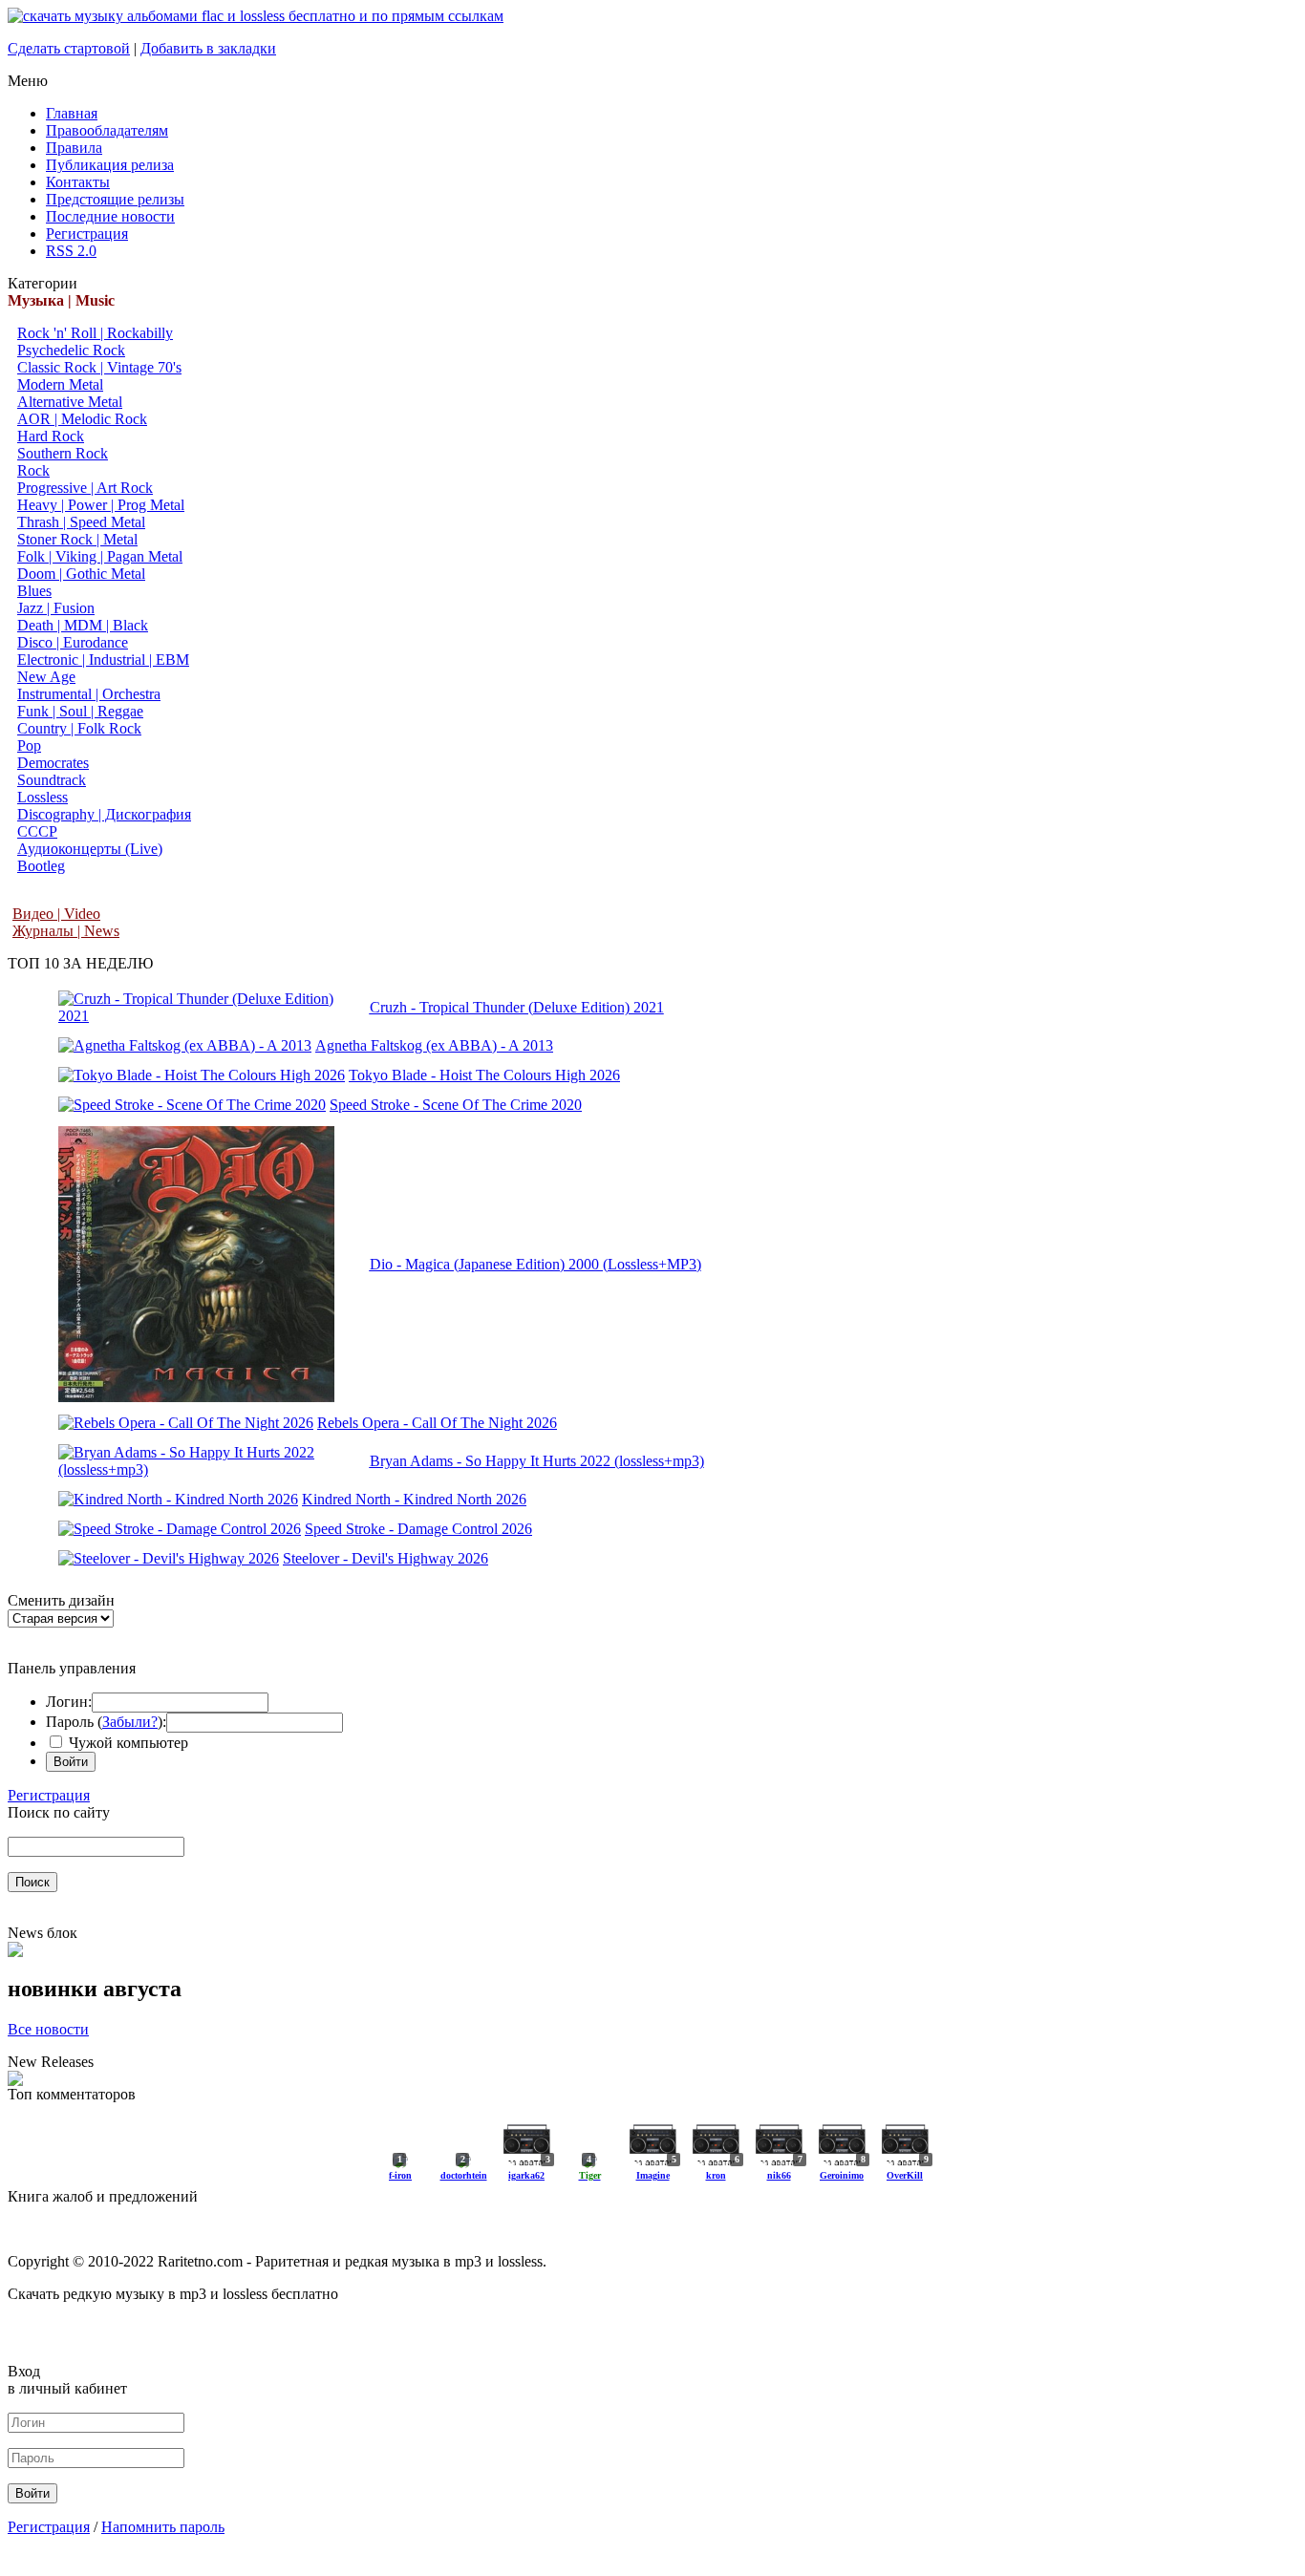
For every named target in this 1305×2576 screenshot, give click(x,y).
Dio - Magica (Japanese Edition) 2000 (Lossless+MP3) (535, 1264)
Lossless (43, 797)
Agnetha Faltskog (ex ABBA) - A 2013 (434, 1045)
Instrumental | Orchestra (89, 694)
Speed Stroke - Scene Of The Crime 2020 (456, 1105)
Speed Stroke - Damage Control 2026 (418, 1529)
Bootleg (41, 866)
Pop (29, 745)
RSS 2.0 (71, 251)
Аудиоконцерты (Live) (90, 849)
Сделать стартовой (69, 48)
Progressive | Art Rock (85, 488)
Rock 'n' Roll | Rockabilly (95, 333)
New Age (46, 677)
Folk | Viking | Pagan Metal (100, 556)
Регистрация (87, 234)
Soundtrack (52, 780)
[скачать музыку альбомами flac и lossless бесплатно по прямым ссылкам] (256, 16)
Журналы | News (66, 931)
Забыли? (130, 1722)
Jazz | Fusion (56, 608)
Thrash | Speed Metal (81, 522)
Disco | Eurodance (73, 642)
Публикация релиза (110, 165)
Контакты (78, 182)
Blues (34, 591)
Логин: (69, 1702)
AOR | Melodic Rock (82, 419)
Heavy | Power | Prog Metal (101, 505)
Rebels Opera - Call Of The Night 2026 (437, 1423)
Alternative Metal (70, 402)
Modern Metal (60, 384)
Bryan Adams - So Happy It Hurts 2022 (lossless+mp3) (537, 1461)
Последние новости (110, 216)
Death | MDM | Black (83, 625)
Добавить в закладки (208, 48)
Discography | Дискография (104, 814)
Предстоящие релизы (115, 199)
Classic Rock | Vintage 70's (99, 367)
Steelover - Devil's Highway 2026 (385, 1558)
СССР (37, 831)
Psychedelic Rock (71, 350)
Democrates (53, 763)
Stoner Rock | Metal (77, 539)
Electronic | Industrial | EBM (103, 660)
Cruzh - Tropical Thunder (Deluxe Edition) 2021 (517, 1007)
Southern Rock (63, 453)
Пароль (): (106, 1722)
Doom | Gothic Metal (81, 574)
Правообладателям (107, 130)
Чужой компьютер (127, 1743)
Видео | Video (56, 914)
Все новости (48, 2029)
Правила (74, 148)
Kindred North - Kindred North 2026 (414, 1499)
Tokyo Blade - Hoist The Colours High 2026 (484, 1075)
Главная (72, 113)
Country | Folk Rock (79, 728)
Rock (33, 470)
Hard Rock (51, 436)
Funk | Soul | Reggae (80, 711)
